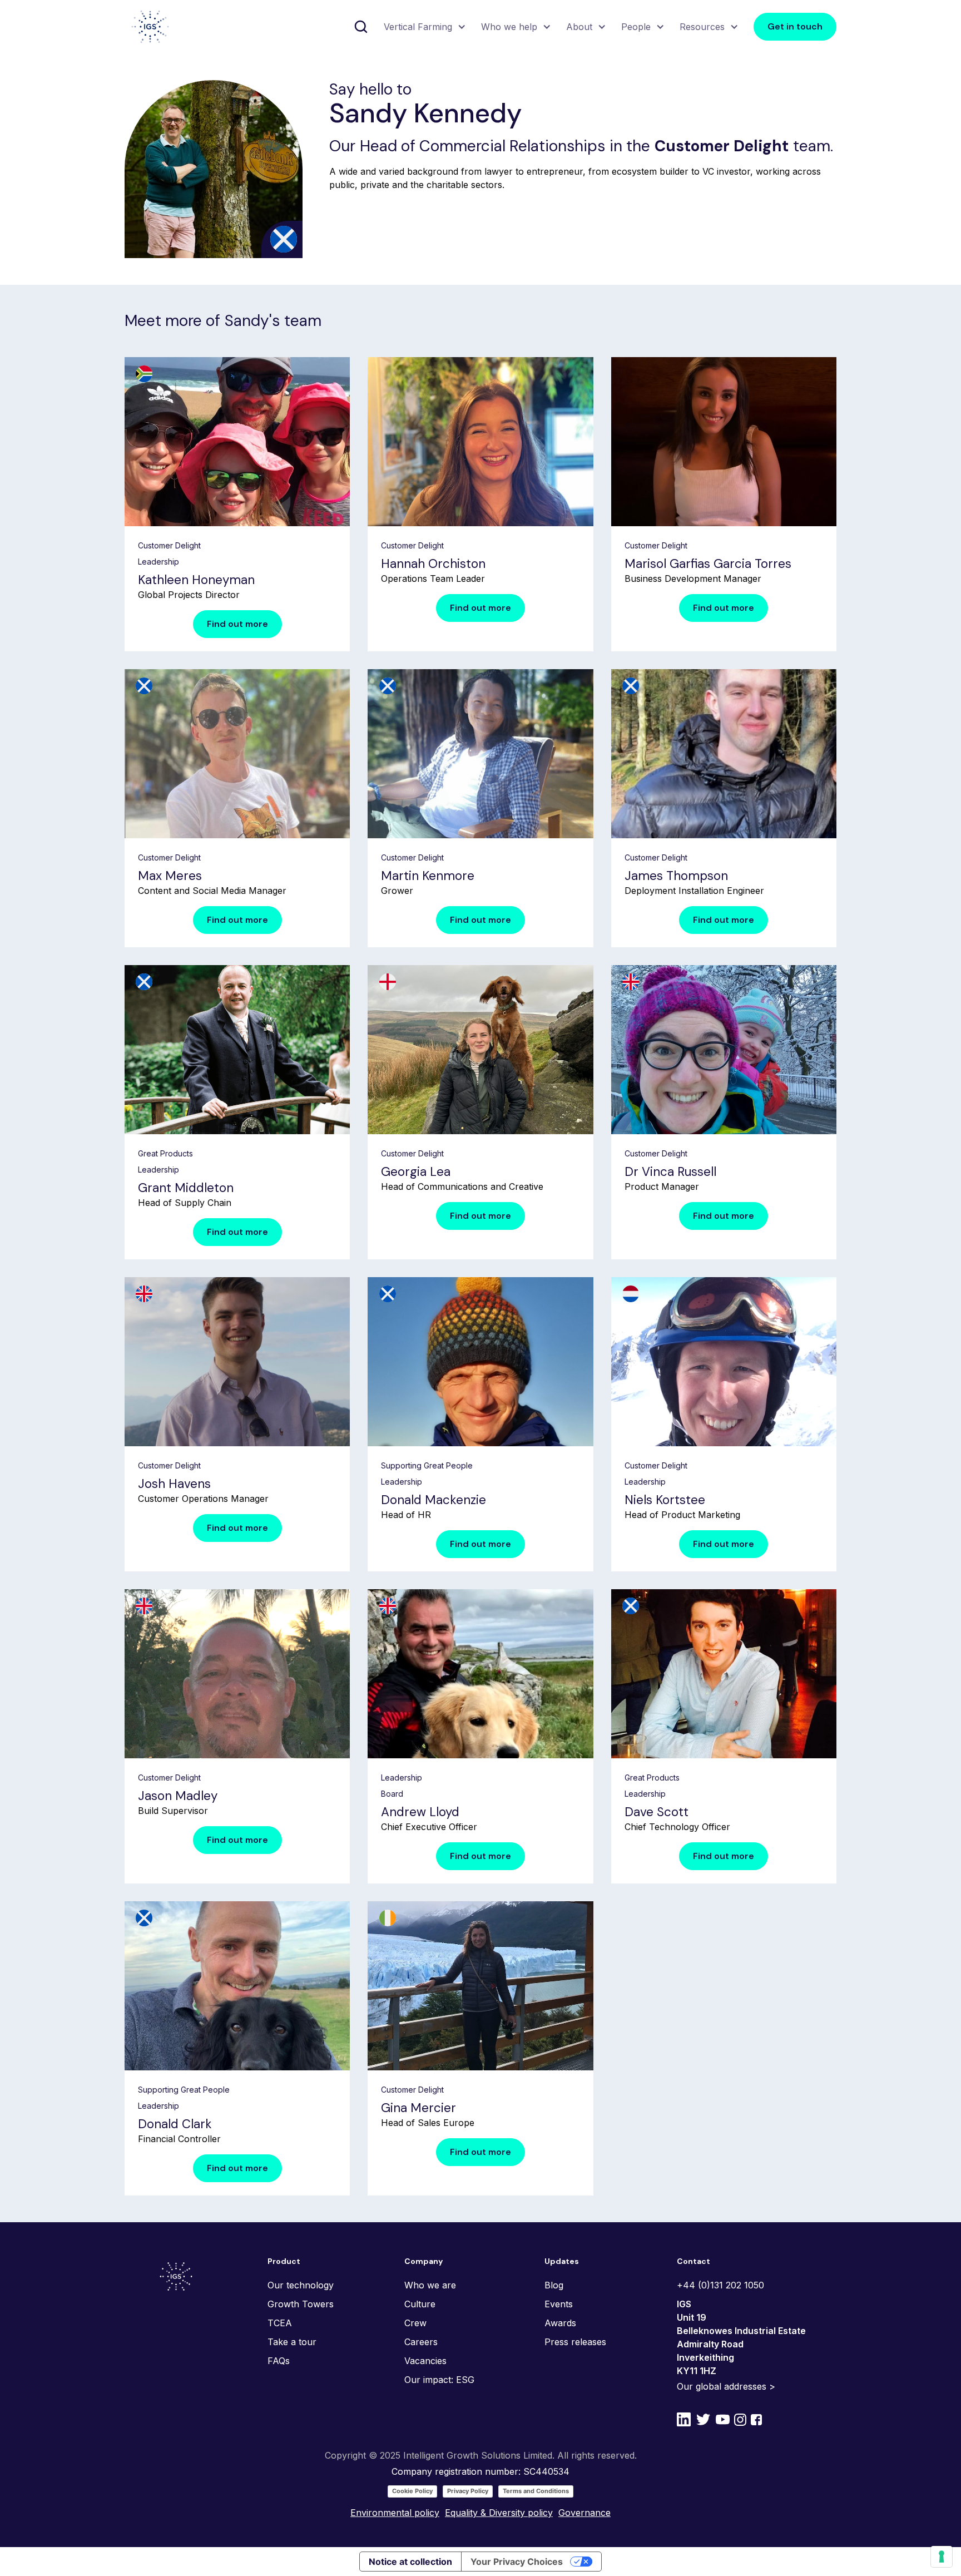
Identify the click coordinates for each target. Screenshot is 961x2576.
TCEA (280, 2323)
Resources (702, 27)
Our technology (301, 2285)
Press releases (575, 2342)
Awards (560, 2323)
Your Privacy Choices (517, 2562)
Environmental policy (395, 2513)
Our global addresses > (726, 2386)
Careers (421, 2342)
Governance (584, 2513)
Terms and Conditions (536, 2491)
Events (559, 2304)
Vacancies (425, 2361)
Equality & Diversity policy (499, 2513)
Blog (554, 2285)
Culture (420, 2304)
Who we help (509, 27)
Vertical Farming (418, 27)
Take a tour (292, 2342)
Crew (415, 2323)
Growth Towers (301, 2304)
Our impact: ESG (439, 2380)
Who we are (430, 2285)
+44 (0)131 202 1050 (720, 2285)
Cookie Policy (412, 2491)
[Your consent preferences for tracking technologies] (942, 2557)
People (636, 27)
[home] (150, 27)
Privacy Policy (468, 2491)
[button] (423, 27)
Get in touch (795, 26)
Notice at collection (410, 2562)
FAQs (279, 2361)
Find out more (237, 624)
